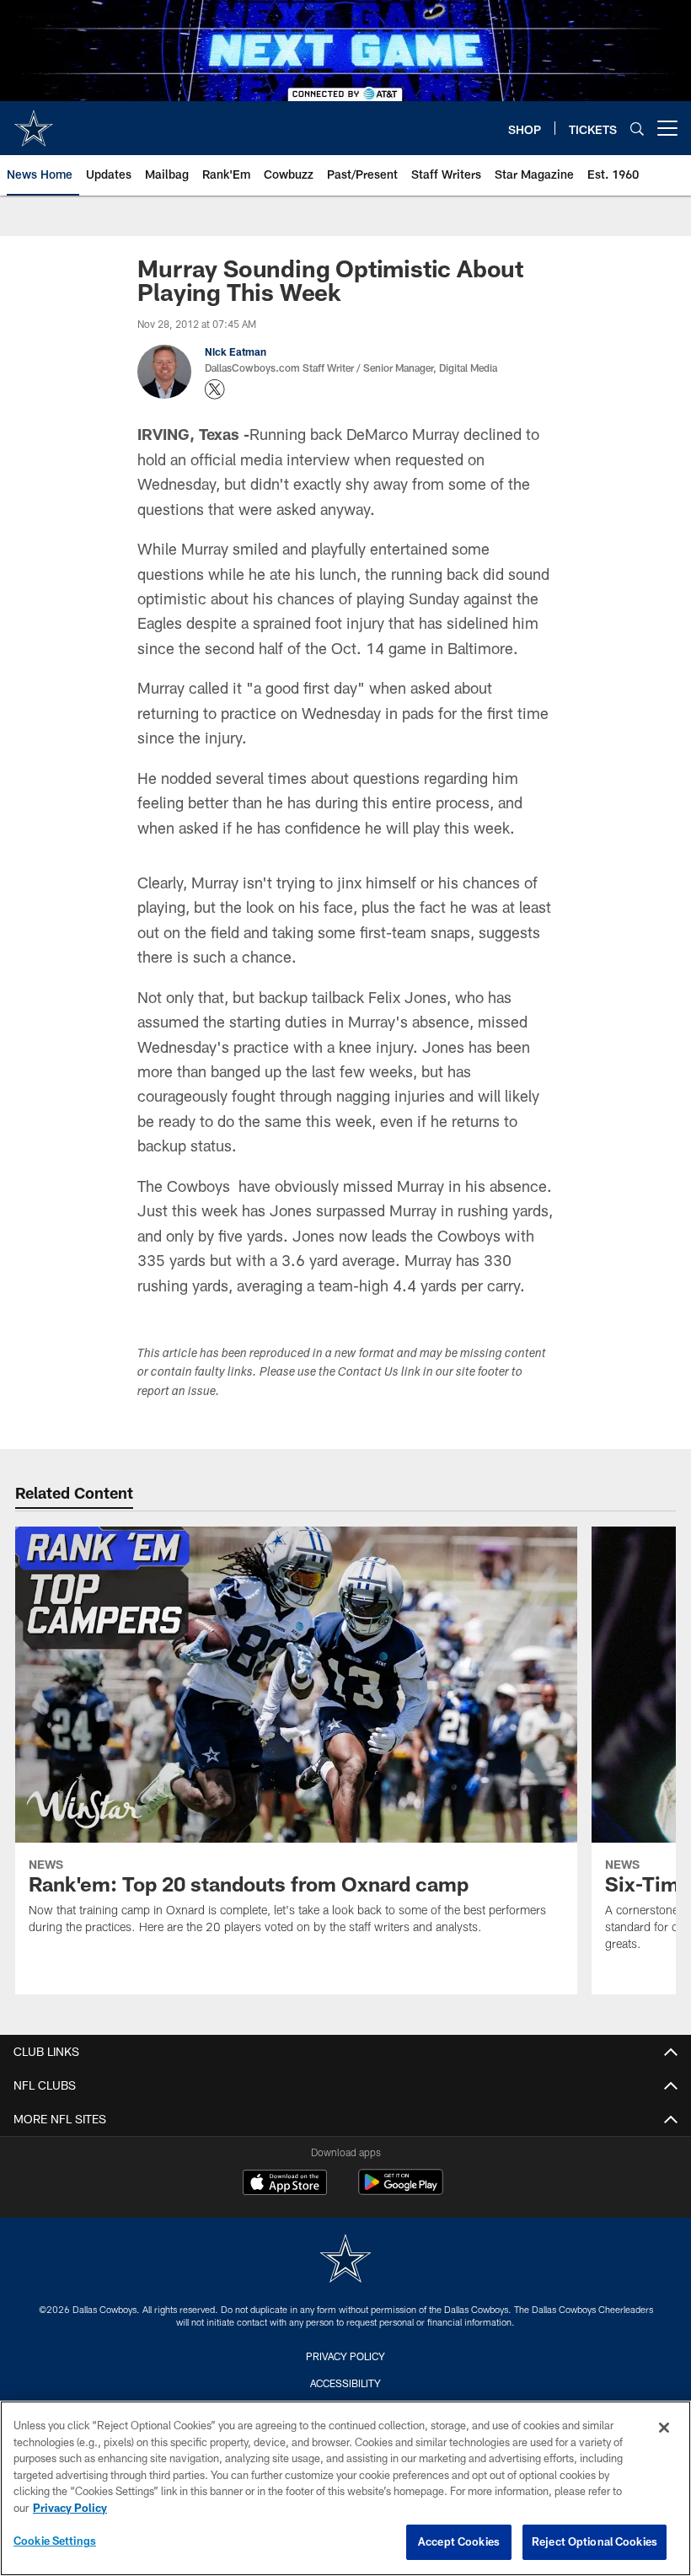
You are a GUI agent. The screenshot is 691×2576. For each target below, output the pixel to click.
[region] (345, 2488)
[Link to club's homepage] (34, 121)
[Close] (664, 2428)
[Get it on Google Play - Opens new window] (401, 2190)
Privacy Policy (345, 2356)
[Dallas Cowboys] (345, 2260)
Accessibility (345, 2383)
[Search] (637, 129)
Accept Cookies (459, 2541)
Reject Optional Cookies (595, 2541)
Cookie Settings (55, 2541)
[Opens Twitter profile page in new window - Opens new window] (215, 389)
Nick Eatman (236, 352)
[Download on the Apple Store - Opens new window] (285, 2184)
